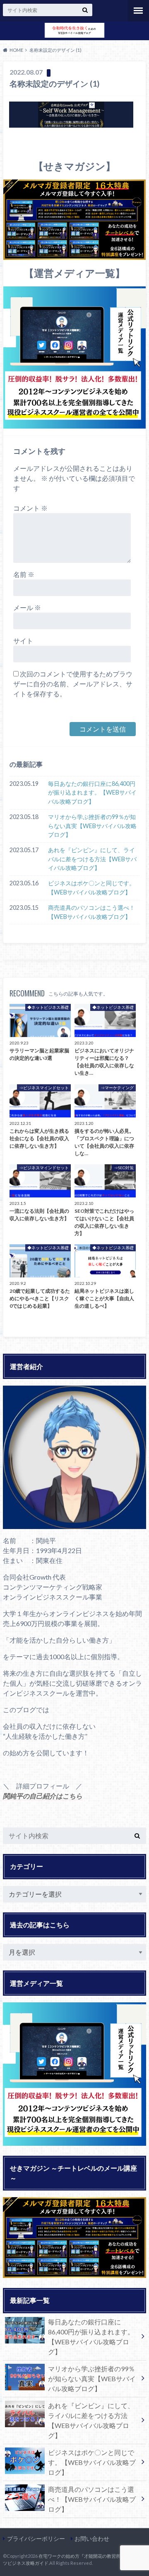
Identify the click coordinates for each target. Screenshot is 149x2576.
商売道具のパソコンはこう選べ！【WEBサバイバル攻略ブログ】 (91, 912)
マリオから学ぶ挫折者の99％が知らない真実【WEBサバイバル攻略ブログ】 (92, 826)
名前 (24, 574)
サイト (23, 641)
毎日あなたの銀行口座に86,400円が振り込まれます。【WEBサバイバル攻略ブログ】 (92, 792)
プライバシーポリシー (36, 2538)
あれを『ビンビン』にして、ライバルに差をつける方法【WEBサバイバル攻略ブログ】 (92, 859)
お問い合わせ (92, 2538)
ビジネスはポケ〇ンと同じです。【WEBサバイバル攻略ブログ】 (91, 888)
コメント (30, 508)
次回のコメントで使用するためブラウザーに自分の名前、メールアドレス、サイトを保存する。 (73, 684)
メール (27, 607)
